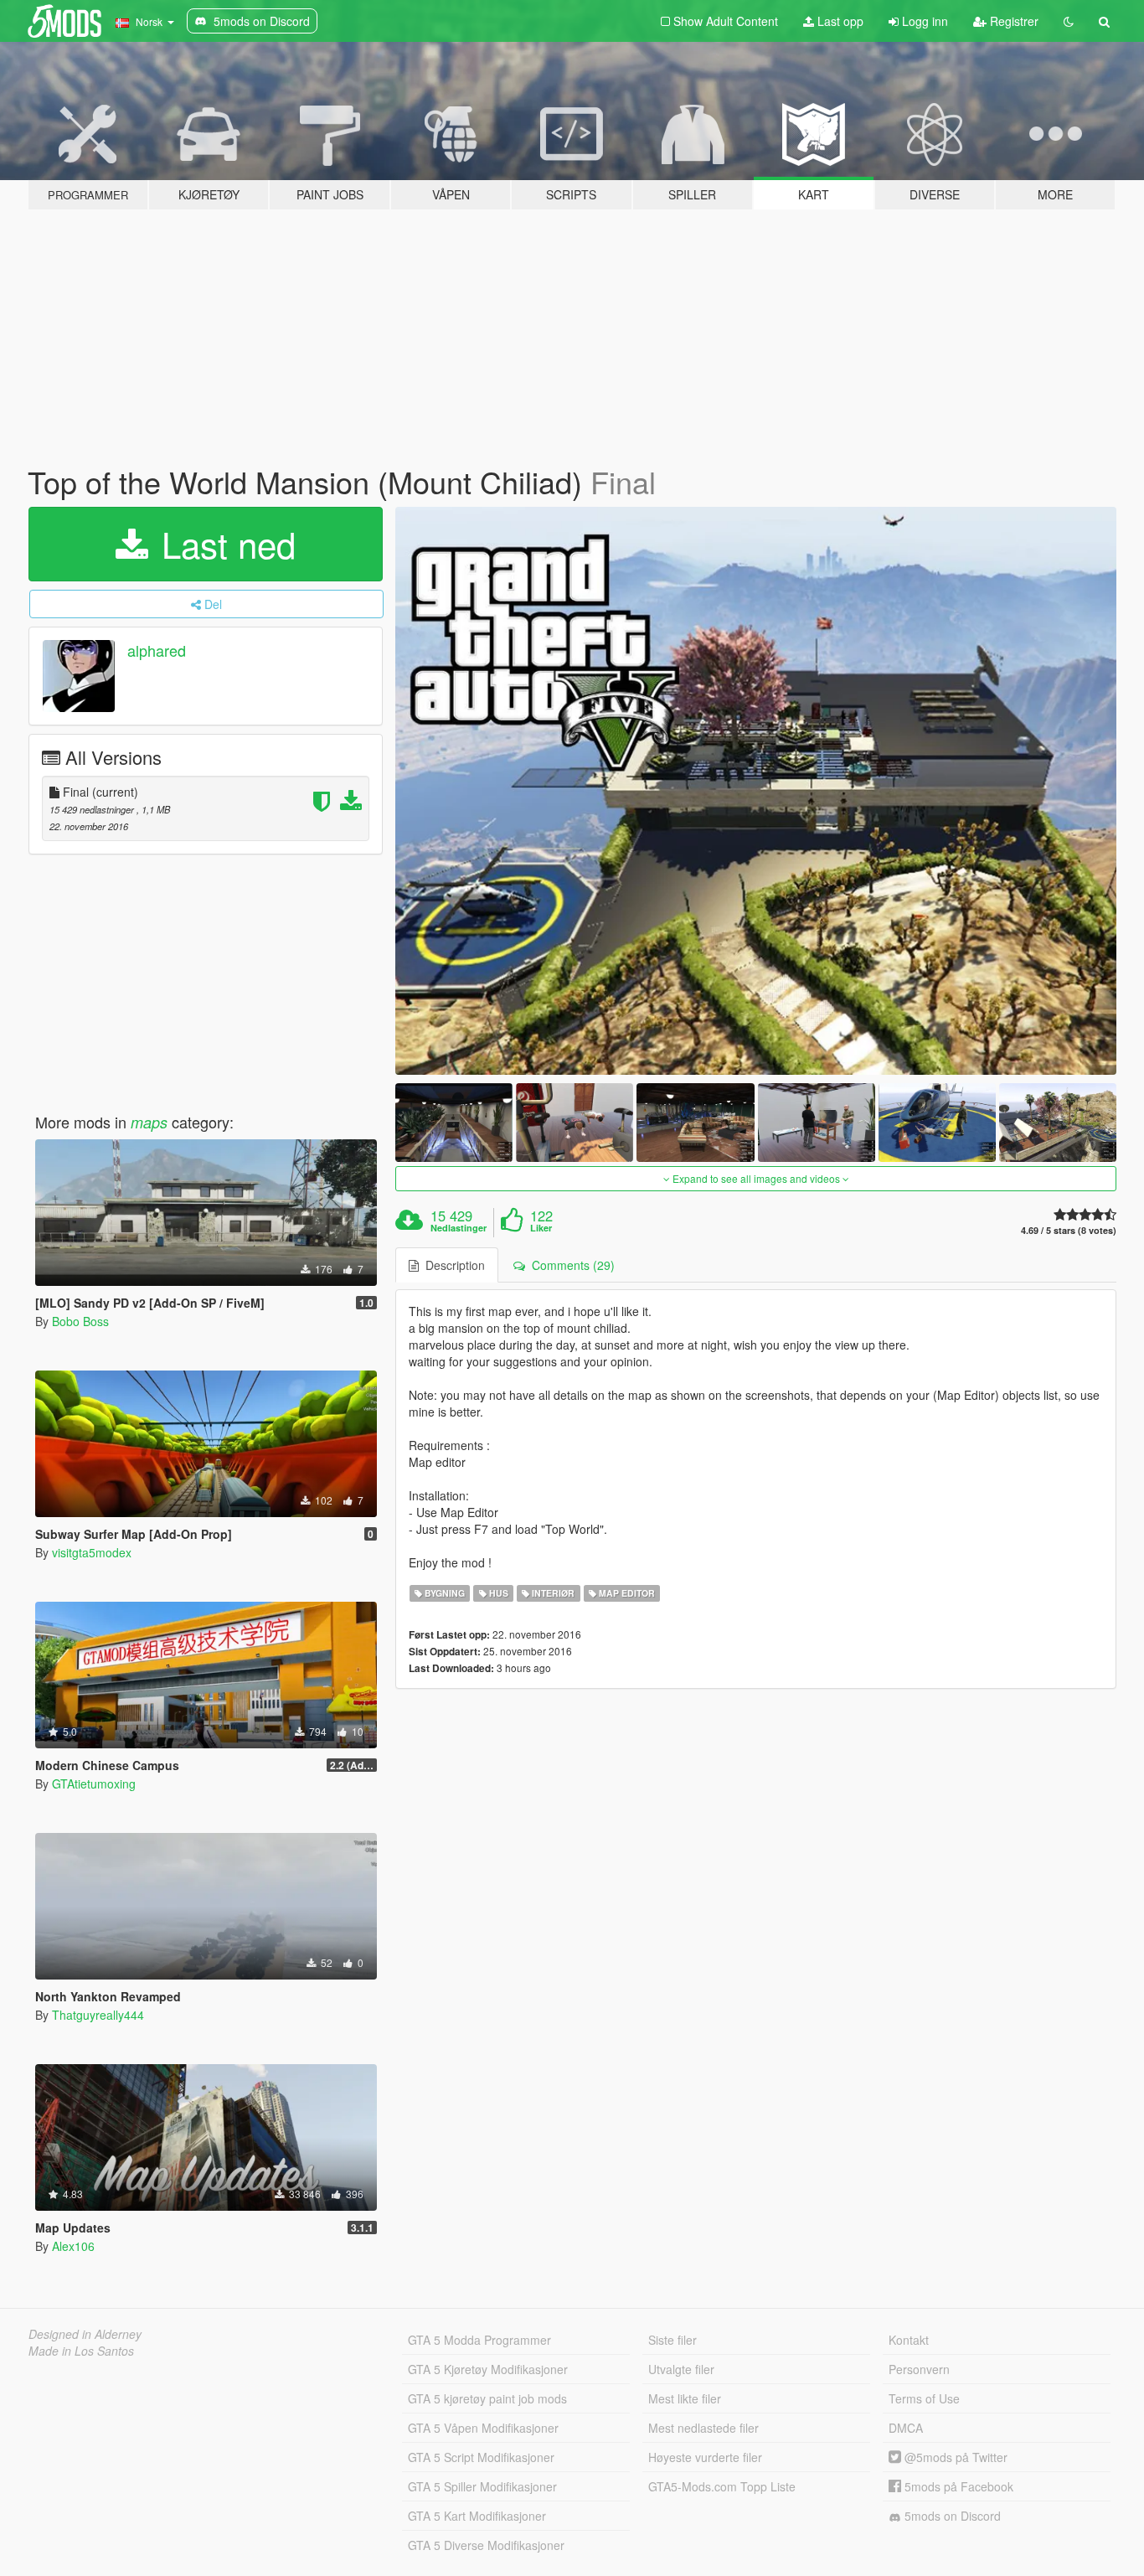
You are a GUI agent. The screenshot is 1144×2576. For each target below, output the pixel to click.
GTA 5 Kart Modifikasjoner (477, 2516)
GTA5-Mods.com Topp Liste (722, 2486)
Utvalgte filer (681, 2369)
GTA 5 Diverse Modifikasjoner (486, 2545)
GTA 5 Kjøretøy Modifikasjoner (488, 2369)
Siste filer (672, 2340)
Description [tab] (452, 1265)
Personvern (919, 2369)
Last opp (839, 21)
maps (149, 1122)
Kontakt (909, 2340)
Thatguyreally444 (98, 2015)
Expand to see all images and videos (756, 1178)
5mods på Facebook (957, 2486)
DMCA (906, 2428)
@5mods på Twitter (954, 2457)
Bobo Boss (80, 1321)
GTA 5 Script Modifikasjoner (481, 2457)
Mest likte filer (685, 2398)
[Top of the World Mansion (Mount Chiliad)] (756, 791)
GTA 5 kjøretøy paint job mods (487, 2398)
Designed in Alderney (85, 2334)
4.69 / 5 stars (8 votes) (1069, 1230)
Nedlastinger (459, 1228)
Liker (541, 1228)
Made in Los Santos (81, 2351)
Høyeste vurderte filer (705, 2457)
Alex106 (73, 2246)
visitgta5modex (92, 1552)
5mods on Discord (951, 2516)
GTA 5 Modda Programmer (479, 2340)
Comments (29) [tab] (570, 1265)
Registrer (1013, 21)
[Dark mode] (1069, 21)
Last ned (224, 544)
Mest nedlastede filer (703, 2428)
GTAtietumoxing (94, 1784)
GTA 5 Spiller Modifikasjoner (482, 2486)
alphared (157, 650)
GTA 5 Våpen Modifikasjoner (483, 2428)
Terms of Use (924, 2398)
